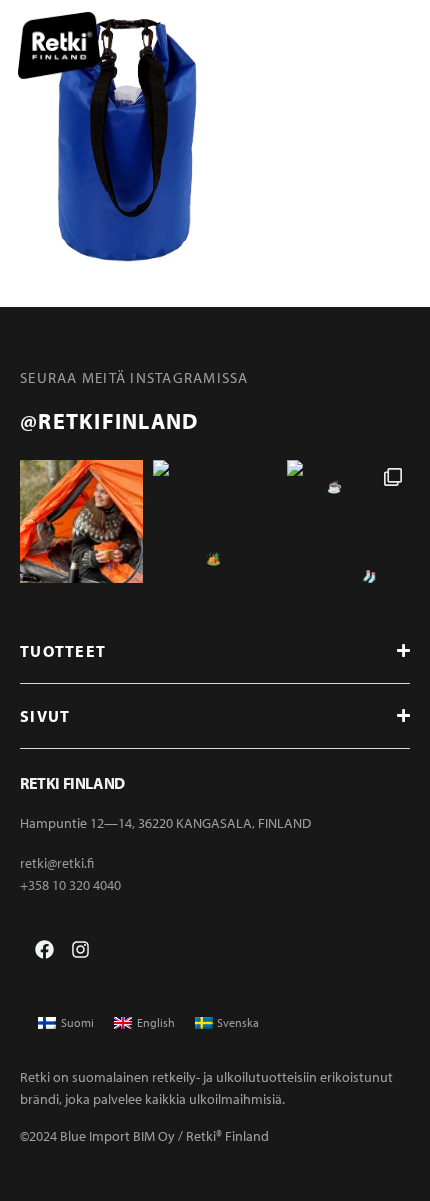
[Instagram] (80, 949)
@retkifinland (109, 421)
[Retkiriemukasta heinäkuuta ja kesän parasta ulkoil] (81, 521)
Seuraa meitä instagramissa (134, 377)
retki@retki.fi (57, 863)
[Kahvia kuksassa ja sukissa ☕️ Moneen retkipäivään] (348, 521)
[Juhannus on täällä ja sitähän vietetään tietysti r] (214, 521)
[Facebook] (44, 949)
